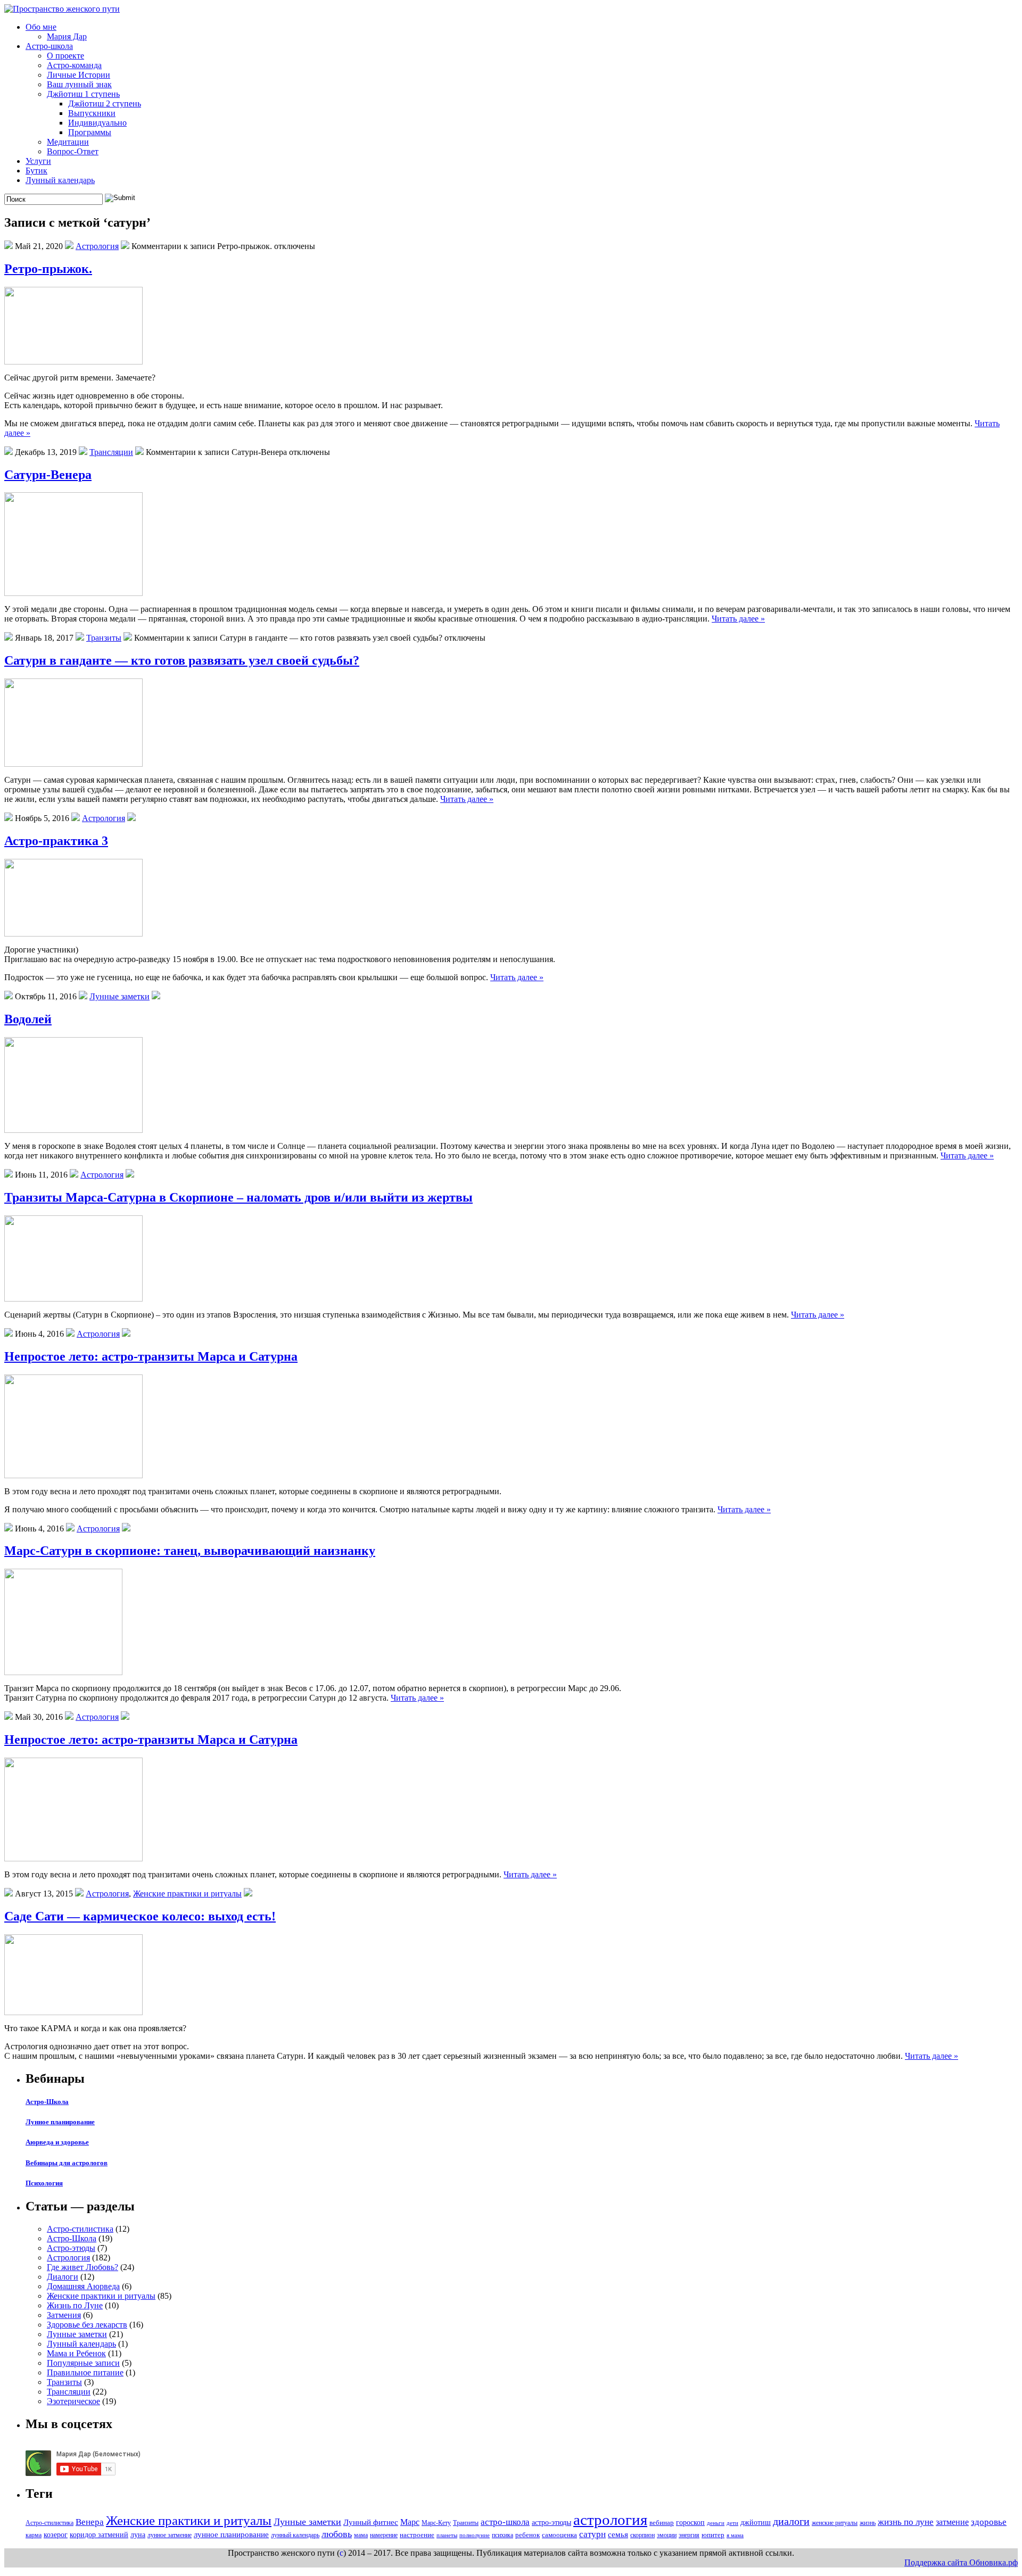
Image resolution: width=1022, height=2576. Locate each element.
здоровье (989, 2522)
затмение (952, 2522)
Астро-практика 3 (56, 841)
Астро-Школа (47, 2102)
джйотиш (756, 2522)
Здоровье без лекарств (87, 2325)
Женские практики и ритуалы (187, 1894)
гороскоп (690, 2522)
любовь (337, 2534)
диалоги (791, 2521)
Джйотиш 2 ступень (105, 103)
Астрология (97, 246)
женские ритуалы (835, 2523)
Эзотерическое (73, 2401)
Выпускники (92, 113)
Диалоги (63, 2277)
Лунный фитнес (371, 2522)
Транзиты (104, 638)
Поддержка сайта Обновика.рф (961, 2562)
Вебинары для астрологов (67, 2163)
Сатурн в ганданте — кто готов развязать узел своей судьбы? (182, 660)
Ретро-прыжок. (48, 269)
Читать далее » (738, 619)
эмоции (667, 2535)
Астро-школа (49, 46)
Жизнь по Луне (75, 2305)
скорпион (642, 2535)
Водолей (28, 1019)
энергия (689, 2535)
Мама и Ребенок (76, 2353)
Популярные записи (83, 2363)
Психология (44, 2183)
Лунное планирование (60, 2122)
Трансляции (111, 452)
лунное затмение (170, 2535)
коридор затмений (99, 2534)
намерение (384, 2535)
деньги (716, 2523)
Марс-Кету (436, 2523)
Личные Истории (79, 75)
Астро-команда (74, 65)
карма (34, 2535)
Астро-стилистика (80, 2229)
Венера (90, 2522)
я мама (735, 2535)
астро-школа (505, 2522)
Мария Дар (67, 36)
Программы (90, 132)
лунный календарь (295, 2535)
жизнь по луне (906, 2522)
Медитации (68, 142)
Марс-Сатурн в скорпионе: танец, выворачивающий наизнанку (190, 1551)
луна (138, 2534)
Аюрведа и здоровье (57, 2142)
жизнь (868, 2523)
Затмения (64, 2315)
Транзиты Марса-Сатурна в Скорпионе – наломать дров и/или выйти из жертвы (238, 1197)
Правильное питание (85, 2372)
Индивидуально (97, 123)
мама (361, 2535)
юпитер (713, 2535)
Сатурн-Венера (48, 475)
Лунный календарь (60, 180)
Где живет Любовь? (83, 2267)
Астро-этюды (71, 2248)
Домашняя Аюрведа (83, 2286)
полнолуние (475, 2535)
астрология (610, 2520)
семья (618, 2534)
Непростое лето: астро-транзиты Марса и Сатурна (151, 1356)
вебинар (662, 2523)
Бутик (36, 171)
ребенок (528, 2535)
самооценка (559, 2535)
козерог (56, 2534)
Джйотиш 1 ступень (83, 94)
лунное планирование (231, 2534)
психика (502, 2535)
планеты (447, 2535)
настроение (417, 2535)
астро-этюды (551, 2522)
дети (732, 2523)
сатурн (592, 2534)
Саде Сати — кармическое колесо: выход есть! (140, 1916)
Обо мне (41, 27)
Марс (410, 2522)
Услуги (38, 161)
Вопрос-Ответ (73, 151)
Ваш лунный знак (79, 84)
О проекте (65, 56)
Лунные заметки (119, 996)
